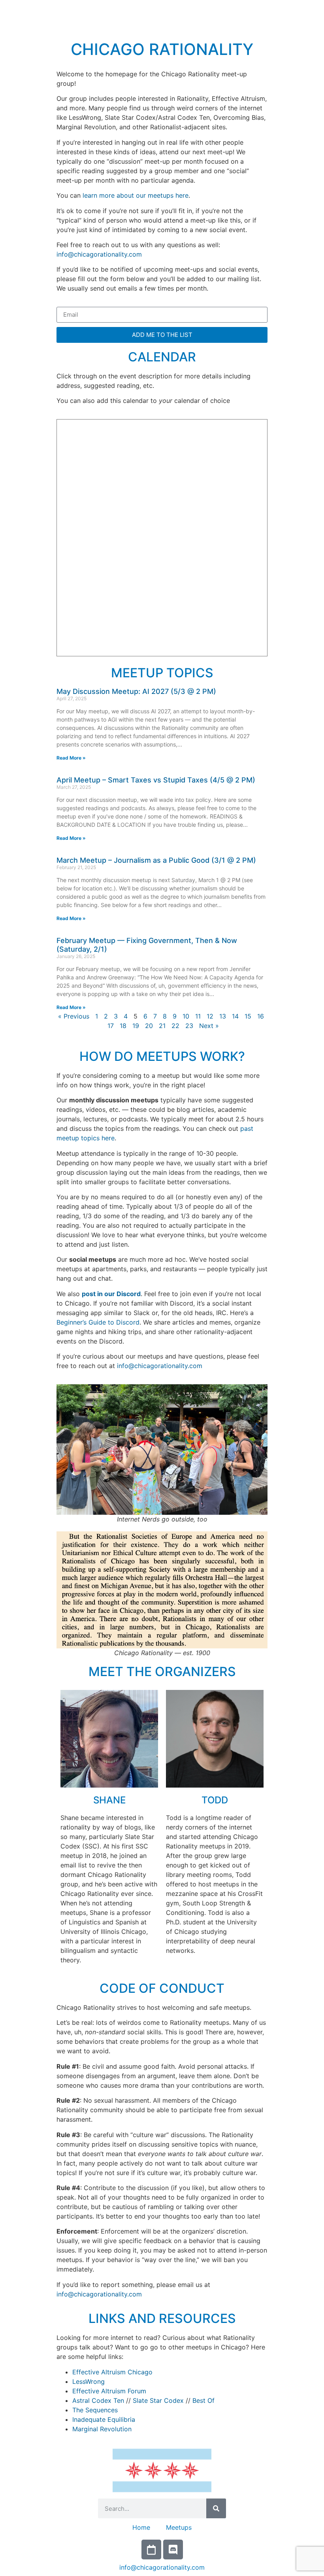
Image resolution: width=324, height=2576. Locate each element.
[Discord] (173, 2550)
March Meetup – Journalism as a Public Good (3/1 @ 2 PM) (156, 860)
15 (248, 1016)
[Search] (216, 2508)
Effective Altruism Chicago (112, 2372)
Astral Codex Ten (98, 2400)
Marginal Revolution (102, 2429)
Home (141, 2527)
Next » (209, 1026)
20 (149, 1026)
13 (223, 1016)
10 (186, 1016)
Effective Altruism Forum (109, 2391)
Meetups (179, 2527)
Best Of (203, 2400)
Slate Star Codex (158, 2400)
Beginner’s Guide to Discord (98, 1322)
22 (175, 1026)
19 (136, 1026)
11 (198, 1016)
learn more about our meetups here (136, 195)
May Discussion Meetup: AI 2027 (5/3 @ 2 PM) (136, 691)
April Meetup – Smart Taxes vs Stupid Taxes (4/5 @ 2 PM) (156, 780)
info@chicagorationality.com (99, 254)
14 (235, 1016)
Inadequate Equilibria (104, 2419)
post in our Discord (111, 1294)
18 (123, 1026)
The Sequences (95, 2410)
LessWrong (89, 2381)
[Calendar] (151, 2550)
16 (261, 1016)
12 (210, 1016)
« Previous (74, 1016)
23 (189, 1026)
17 (111, 1026)
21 (162, 1026)
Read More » (71, 758)
